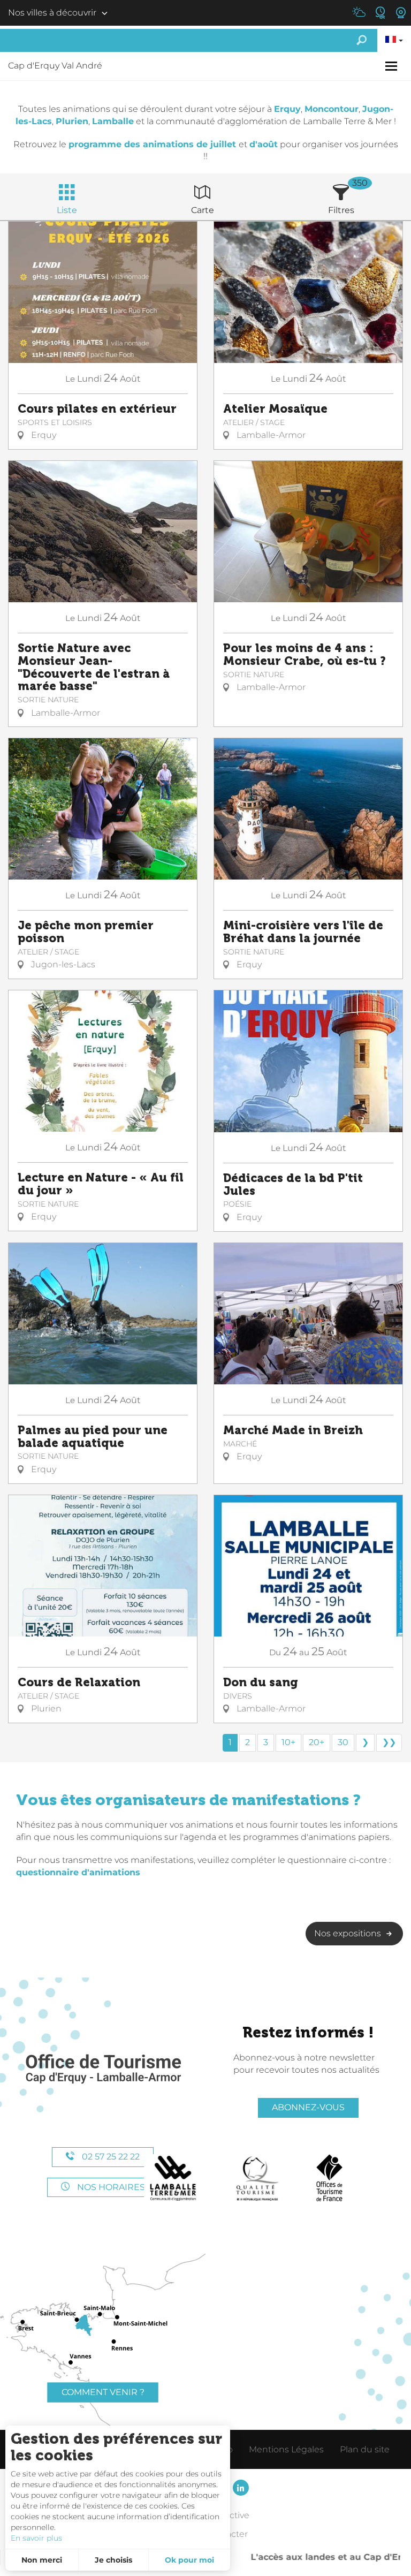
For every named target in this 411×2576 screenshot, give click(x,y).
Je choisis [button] (113, 2560)
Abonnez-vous (308, 2107)
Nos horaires (110, 2187)
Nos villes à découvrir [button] (52, 13)
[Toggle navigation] (393, 66)
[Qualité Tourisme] (257, 2178)
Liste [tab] (67, 210)
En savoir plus (36, 2538)
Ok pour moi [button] (189, 2560)
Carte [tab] (203, 210)
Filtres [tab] (341, 210)
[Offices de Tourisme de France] (329, 2178)
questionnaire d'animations (78, 1872)
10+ (288, 1742)
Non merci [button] (42, 2560)
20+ (317, 1742)
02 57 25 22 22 (110, 2157)
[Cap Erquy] (103, 2069)
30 (343, 1742)
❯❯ (389, 1742)
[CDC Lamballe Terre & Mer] (174, 2178)
